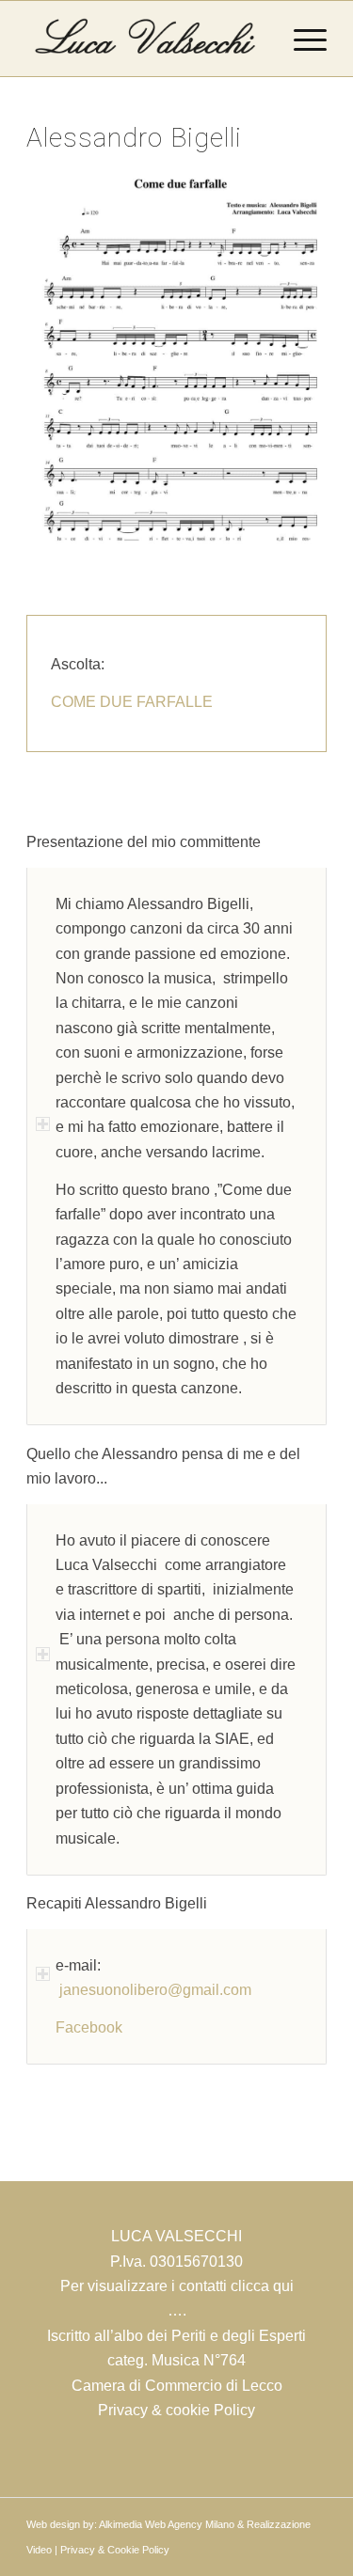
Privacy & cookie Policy (176, 2410)
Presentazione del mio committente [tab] (144, 842)
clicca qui (262, 2286)
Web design (53, 2524)
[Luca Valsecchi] (146, 39)
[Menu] (301, 39)
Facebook (89, 2027)
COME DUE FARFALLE (132, 702)
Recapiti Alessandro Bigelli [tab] (117, 1903)
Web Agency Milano (190, 2524)
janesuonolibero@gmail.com (153, 1990)
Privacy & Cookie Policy (115, 2550)
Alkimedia (120, 2524)
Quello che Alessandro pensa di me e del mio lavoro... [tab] (163, 1466)
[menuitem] (301, 39)
